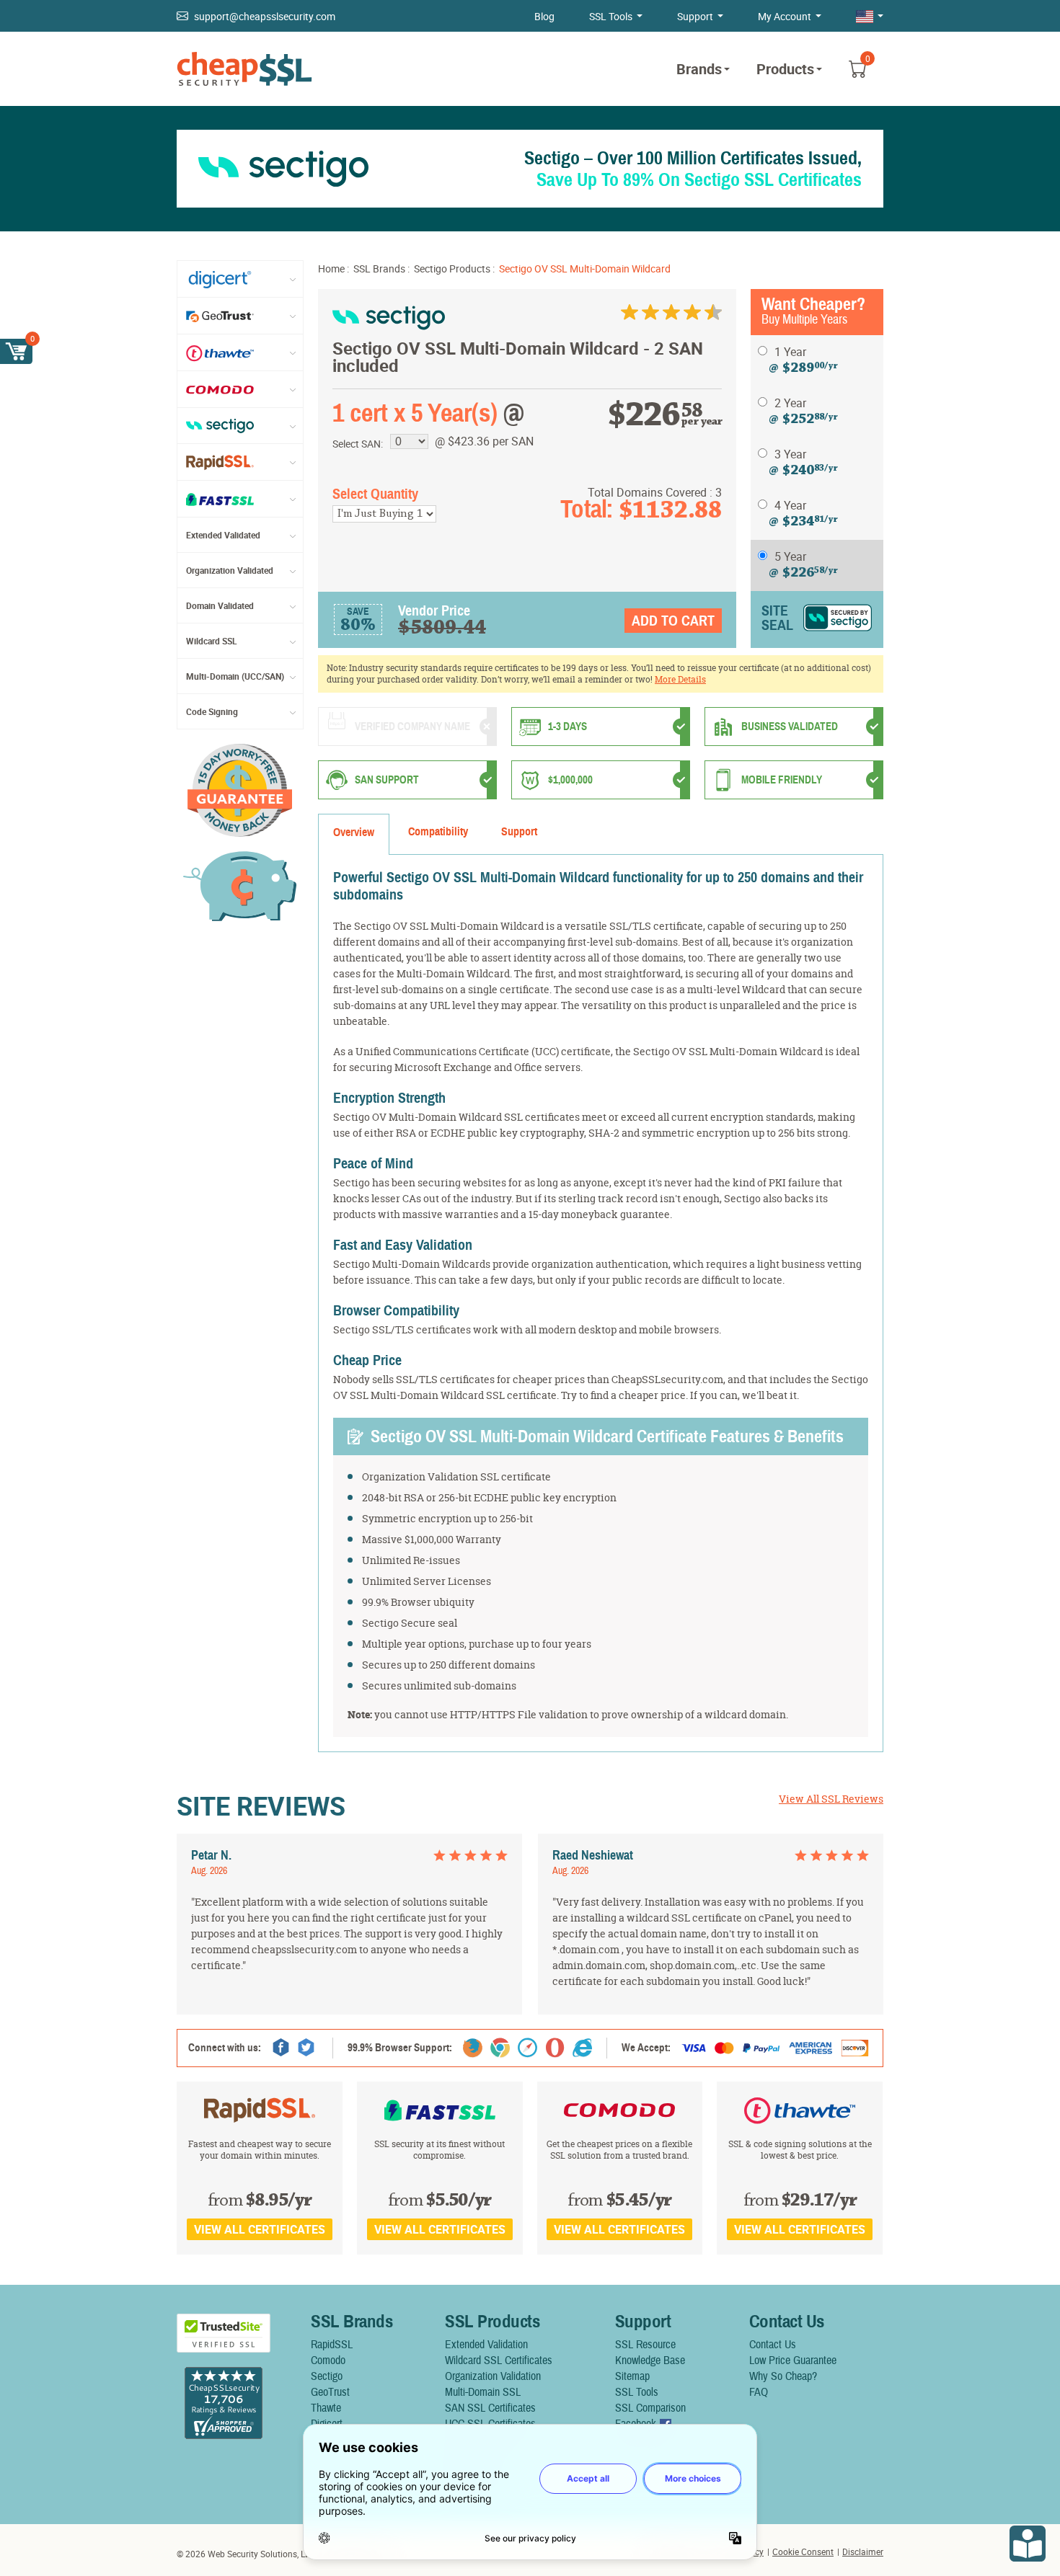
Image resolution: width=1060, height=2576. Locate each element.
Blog (544, 16)
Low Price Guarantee (793, 2360)
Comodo (328, 2360)
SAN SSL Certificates (490, 2408)
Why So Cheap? (783, 2376)
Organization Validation (493, 2376)
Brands (699, 69)
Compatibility (438, 832)
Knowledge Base (650, 2360)
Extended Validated (223, 535)
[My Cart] (16, 351)
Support (695, 16)
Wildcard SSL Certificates (499, 2360)
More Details (680, 679)
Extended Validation (486, 2345)
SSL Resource (645, 2345)
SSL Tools (611, 16)
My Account (785, 16)
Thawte (326, 2408)
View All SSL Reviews (831, 1799)
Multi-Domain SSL (483, 2392)
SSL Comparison (650, 2408)
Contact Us (773, 2345)
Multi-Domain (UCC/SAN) (235, 676)
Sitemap (632, 2376)
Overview (354, 832)
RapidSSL (332, 2345)
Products (785, 69)
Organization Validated (230, 570)
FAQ (759, 2392)
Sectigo (327, 2376)
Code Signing (212, 711)
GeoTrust (330, 2392)
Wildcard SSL (212, 641)
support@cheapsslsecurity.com (265, 16)
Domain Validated (220, 605)
